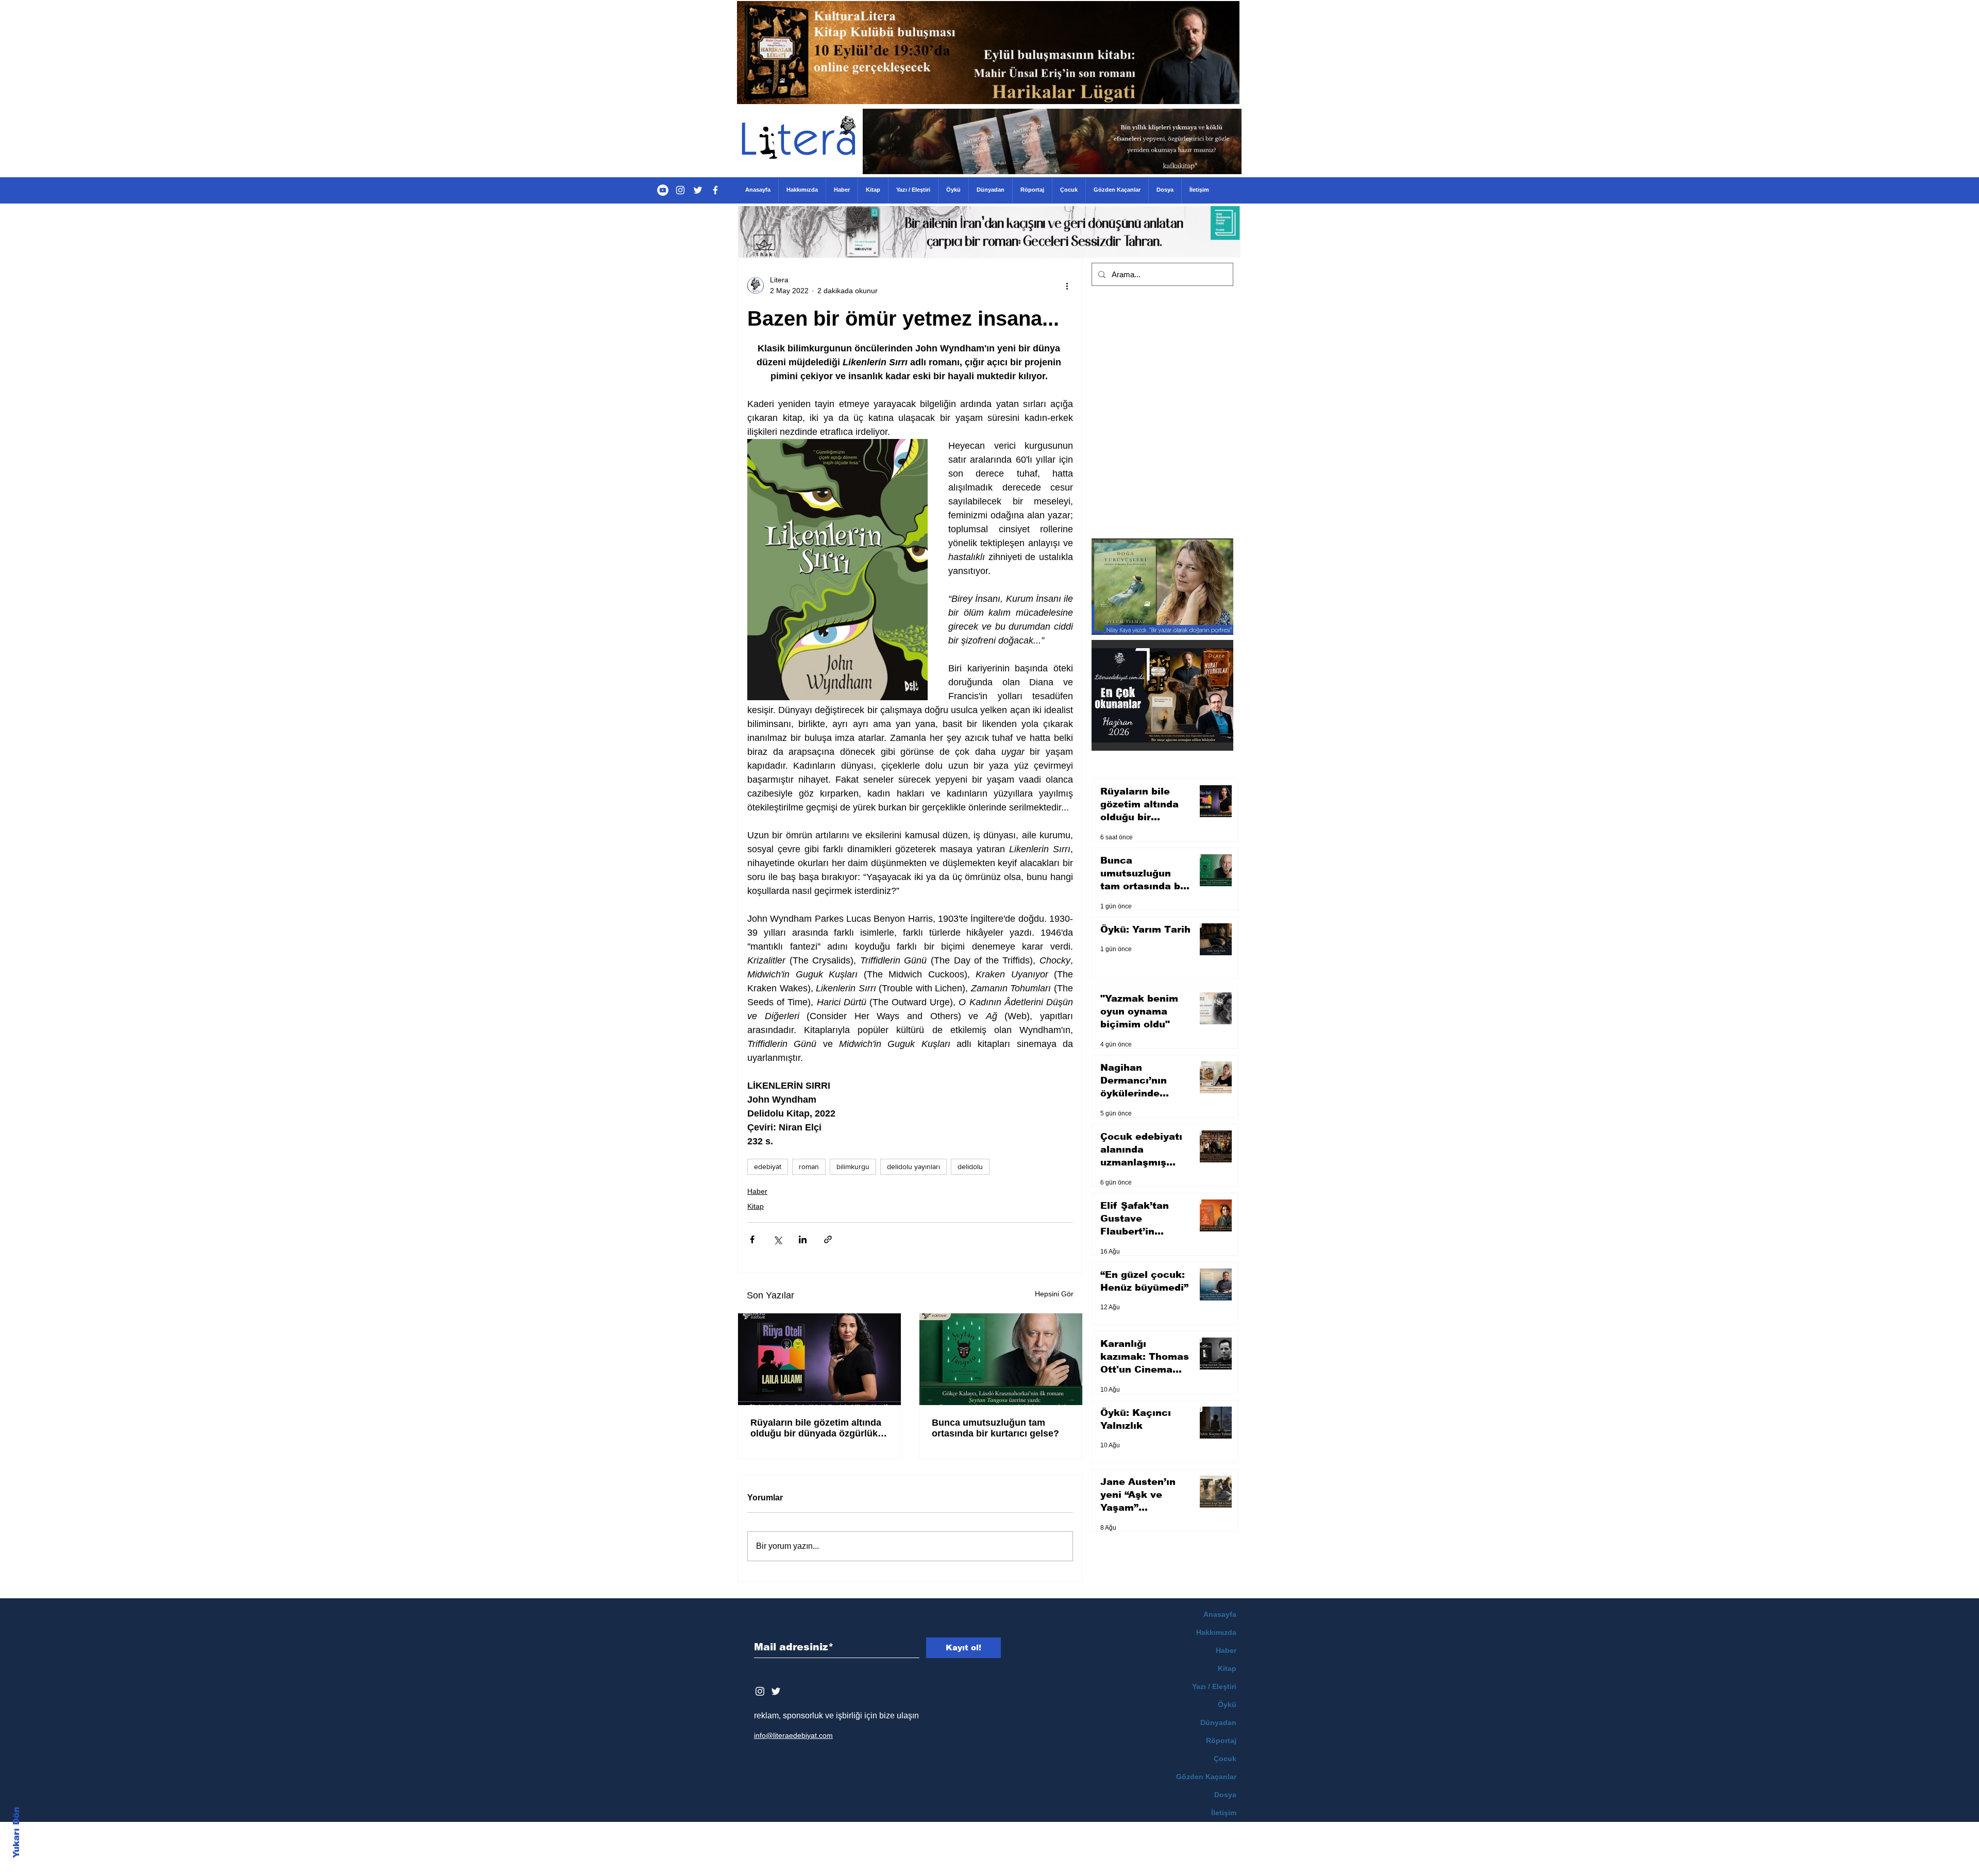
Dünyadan (1218, 1722)
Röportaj (1221, 1740)
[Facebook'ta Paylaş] (752, 1239)
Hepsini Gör (1054, 1294)
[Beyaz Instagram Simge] (760, 1691)
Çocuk (1225, 1759)
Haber (757, 1191)
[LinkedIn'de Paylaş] (803, 1239)
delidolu (970, 1167)
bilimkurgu (853, 1167)
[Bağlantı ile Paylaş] (828, 1239)
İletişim (1224, 1813)
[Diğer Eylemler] (1067, 285)
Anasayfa (1220, 1614)
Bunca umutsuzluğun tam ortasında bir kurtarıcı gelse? (995, 1428)
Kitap (756, 1206)
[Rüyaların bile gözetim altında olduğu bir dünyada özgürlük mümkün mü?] (819, 1359)
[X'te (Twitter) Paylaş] (777, 1239)
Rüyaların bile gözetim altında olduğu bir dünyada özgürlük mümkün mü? (816, 1428)
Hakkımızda (1216, 1632)
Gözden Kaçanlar (1206, 1777)
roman (809, 1167)
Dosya (1225, 1795)
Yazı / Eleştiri (1214, 1686)
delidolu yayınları (913, 1167)
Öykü (1227, 1704)
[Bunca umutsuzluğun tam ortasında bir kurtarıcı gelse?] (1001, 1359)
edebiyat (768, 1167)
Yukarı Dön (16, 1832)
